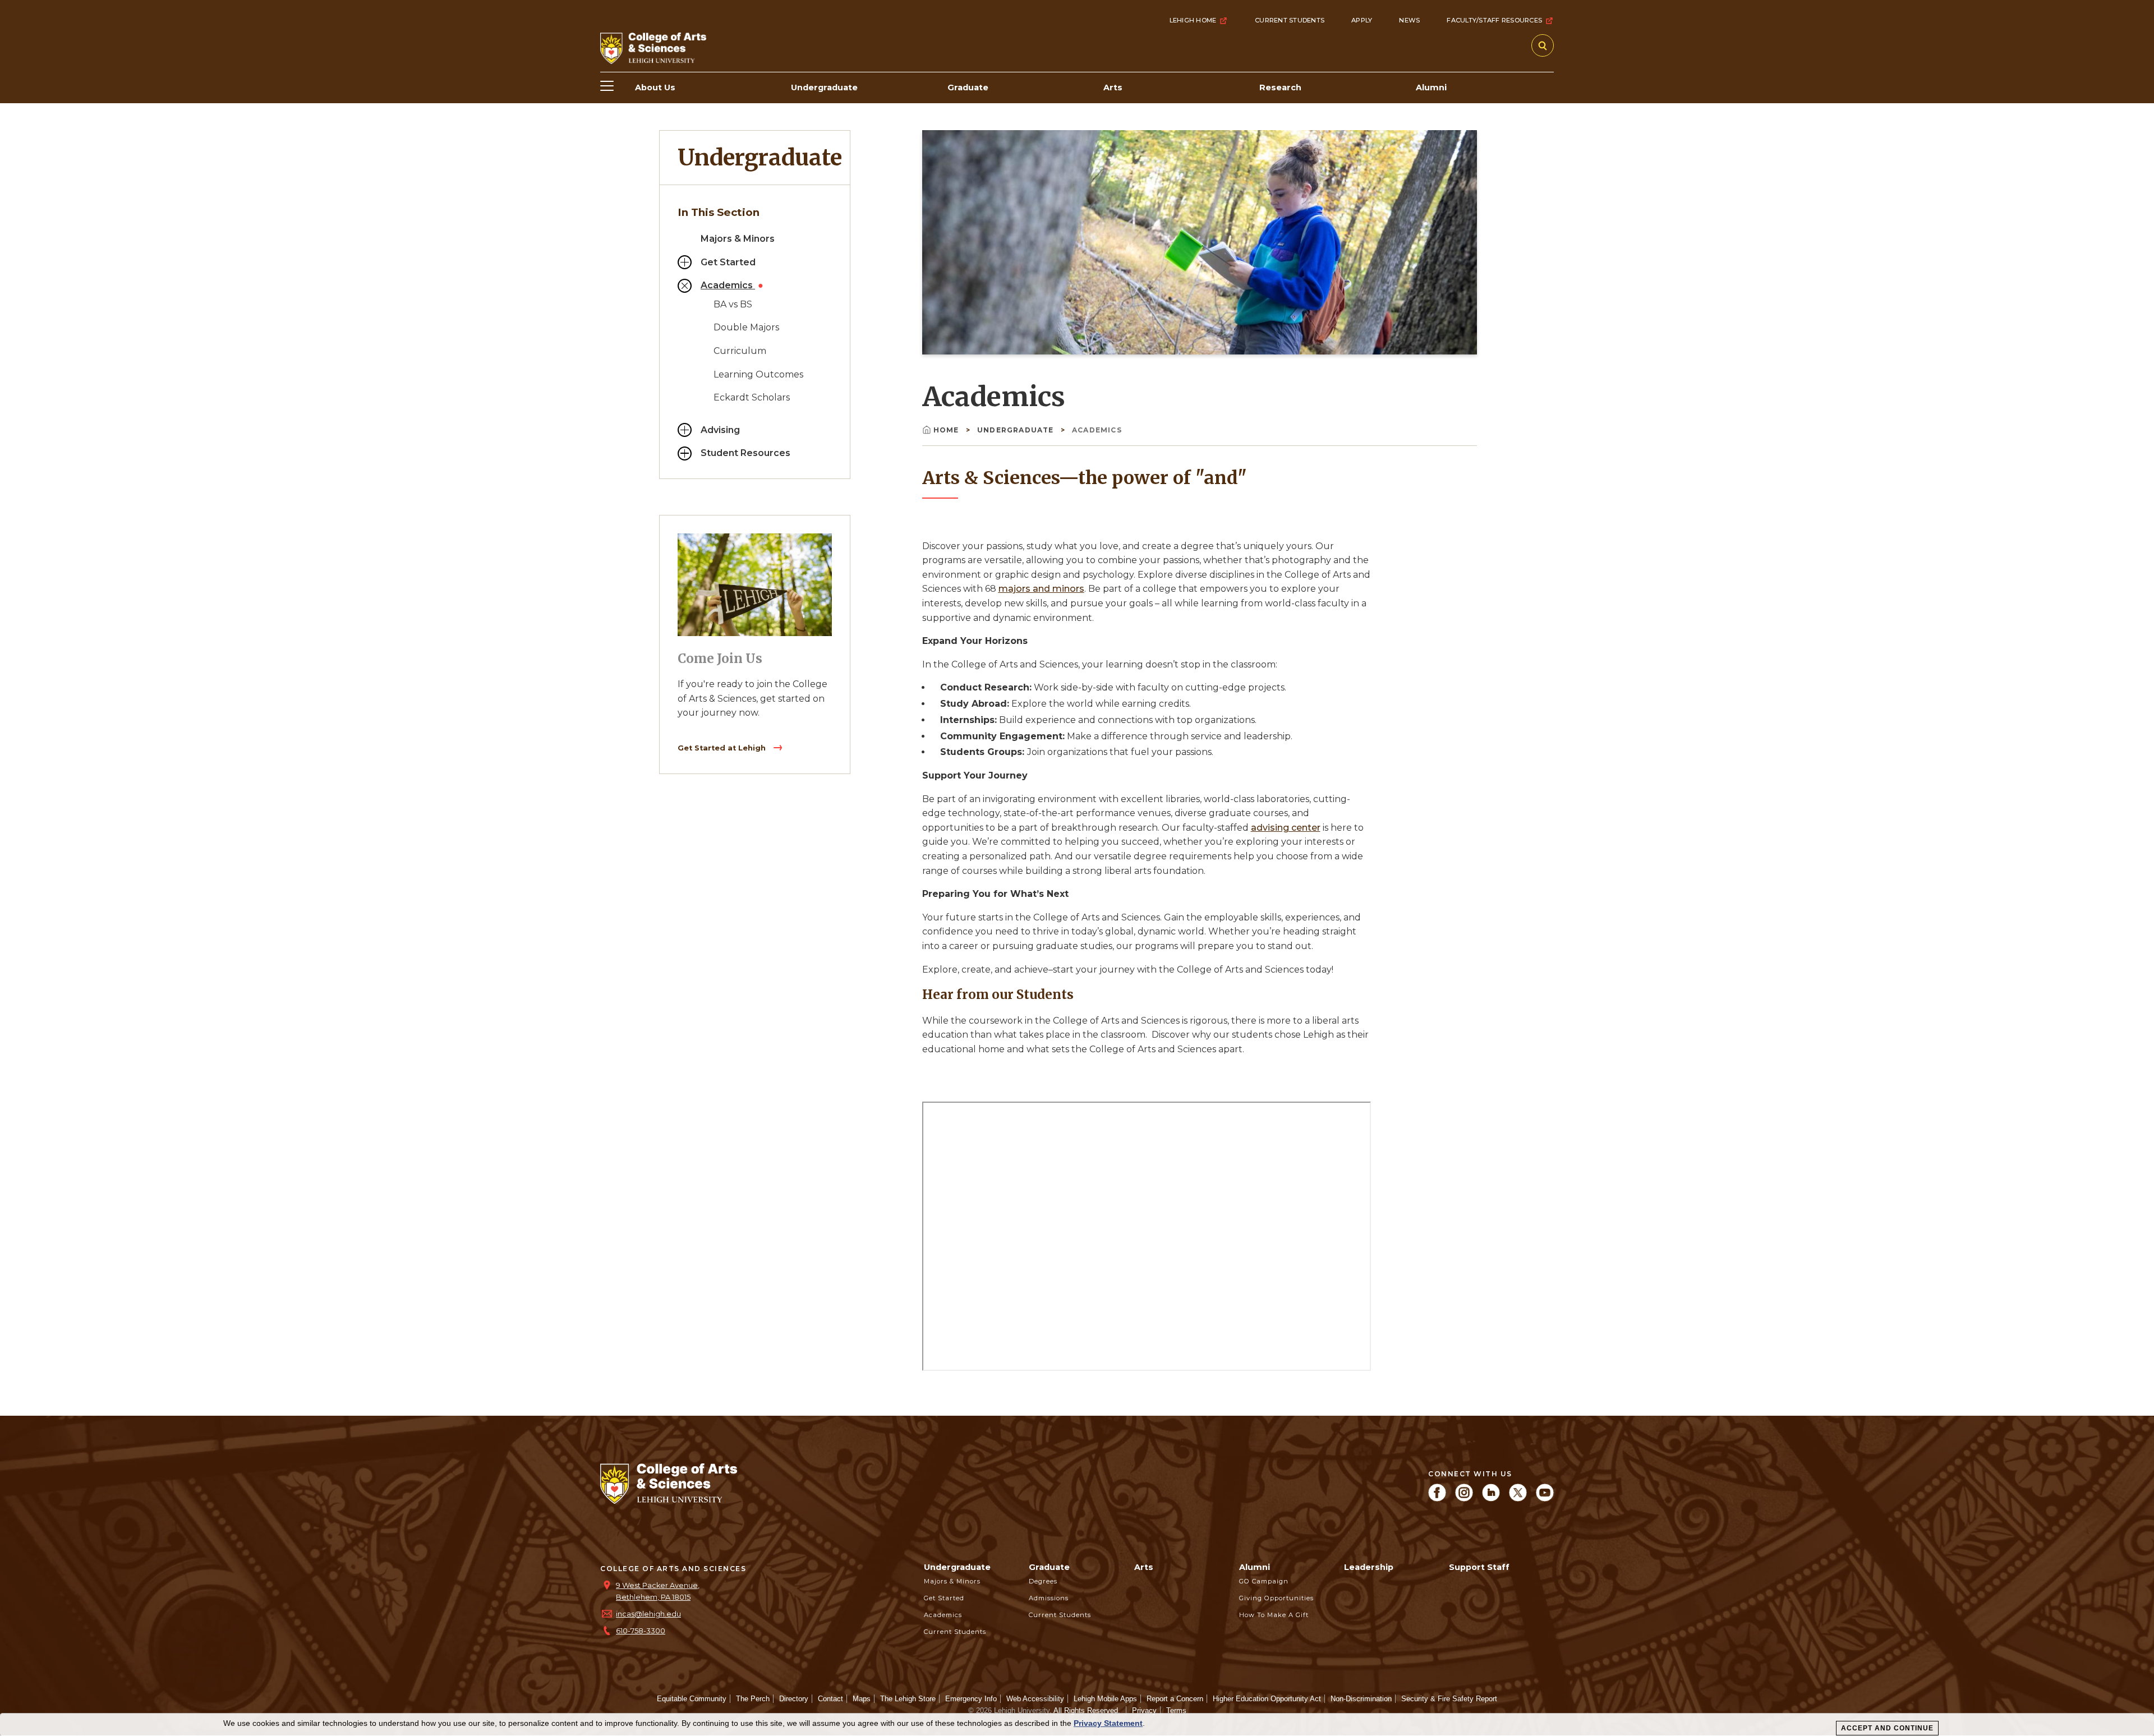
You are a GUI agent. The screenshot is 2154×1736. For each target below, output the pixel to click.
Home (947, 430)
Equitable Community (692, 1699)
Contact (830, 1699)
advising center (1286, 828)
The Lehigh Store (908, 1699)
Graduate (1049, 1567)
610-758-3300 (641, 1631)
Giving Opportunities (1276, 1598)
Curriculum (740, 351)
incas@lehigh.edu (648, 1614)
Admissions (1049, 1598)
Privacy (1144, 1710)
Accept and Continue (1887, 1728)
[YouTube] (1545, 1498)
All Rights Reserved (1086, 1710)
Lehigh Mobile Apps (1105, 1699)
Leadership (1369, 1567)
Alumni (1255, 1567)
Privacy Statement (1108, 1723)
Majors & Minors (738, 239)
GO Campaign (1264, 1581)
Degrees (1043, 1581)
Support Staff (1479, 1567)
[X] (1518, 1498)
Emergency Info (971, 1699)
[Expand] (685, 262)
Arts (1144, 1567)
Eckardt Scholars (752, 397)
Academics (728, 285)
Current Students (1290, 20)
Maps (862, 1699)
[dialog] (1077, 1725)
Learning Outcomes (758, 374)
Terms (1176, 1710)
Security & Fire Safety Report (1449, 1699)
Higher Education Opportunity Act (1267, 1699)
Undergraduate (760, 158)
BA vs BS (733, 304)
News (1409, 20)
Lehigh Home (1193, 20)
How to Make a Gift (1274, 1615)
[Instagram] (1464, 1498)
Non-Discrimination (1361, 1699)
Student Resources (745, 453)
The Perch (753, 1699)
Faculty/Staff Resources (1494, 20)
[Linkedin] (1491, 1498)
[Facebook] (1437, 1498)
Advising (720, 430)
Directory (794, 1699)
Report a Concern (1175, 1699)
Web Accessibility (1035, 1699)
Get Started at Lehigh (723, 748)
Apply (1362, 20)
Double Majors (746, 327)
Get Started (728, 262)
